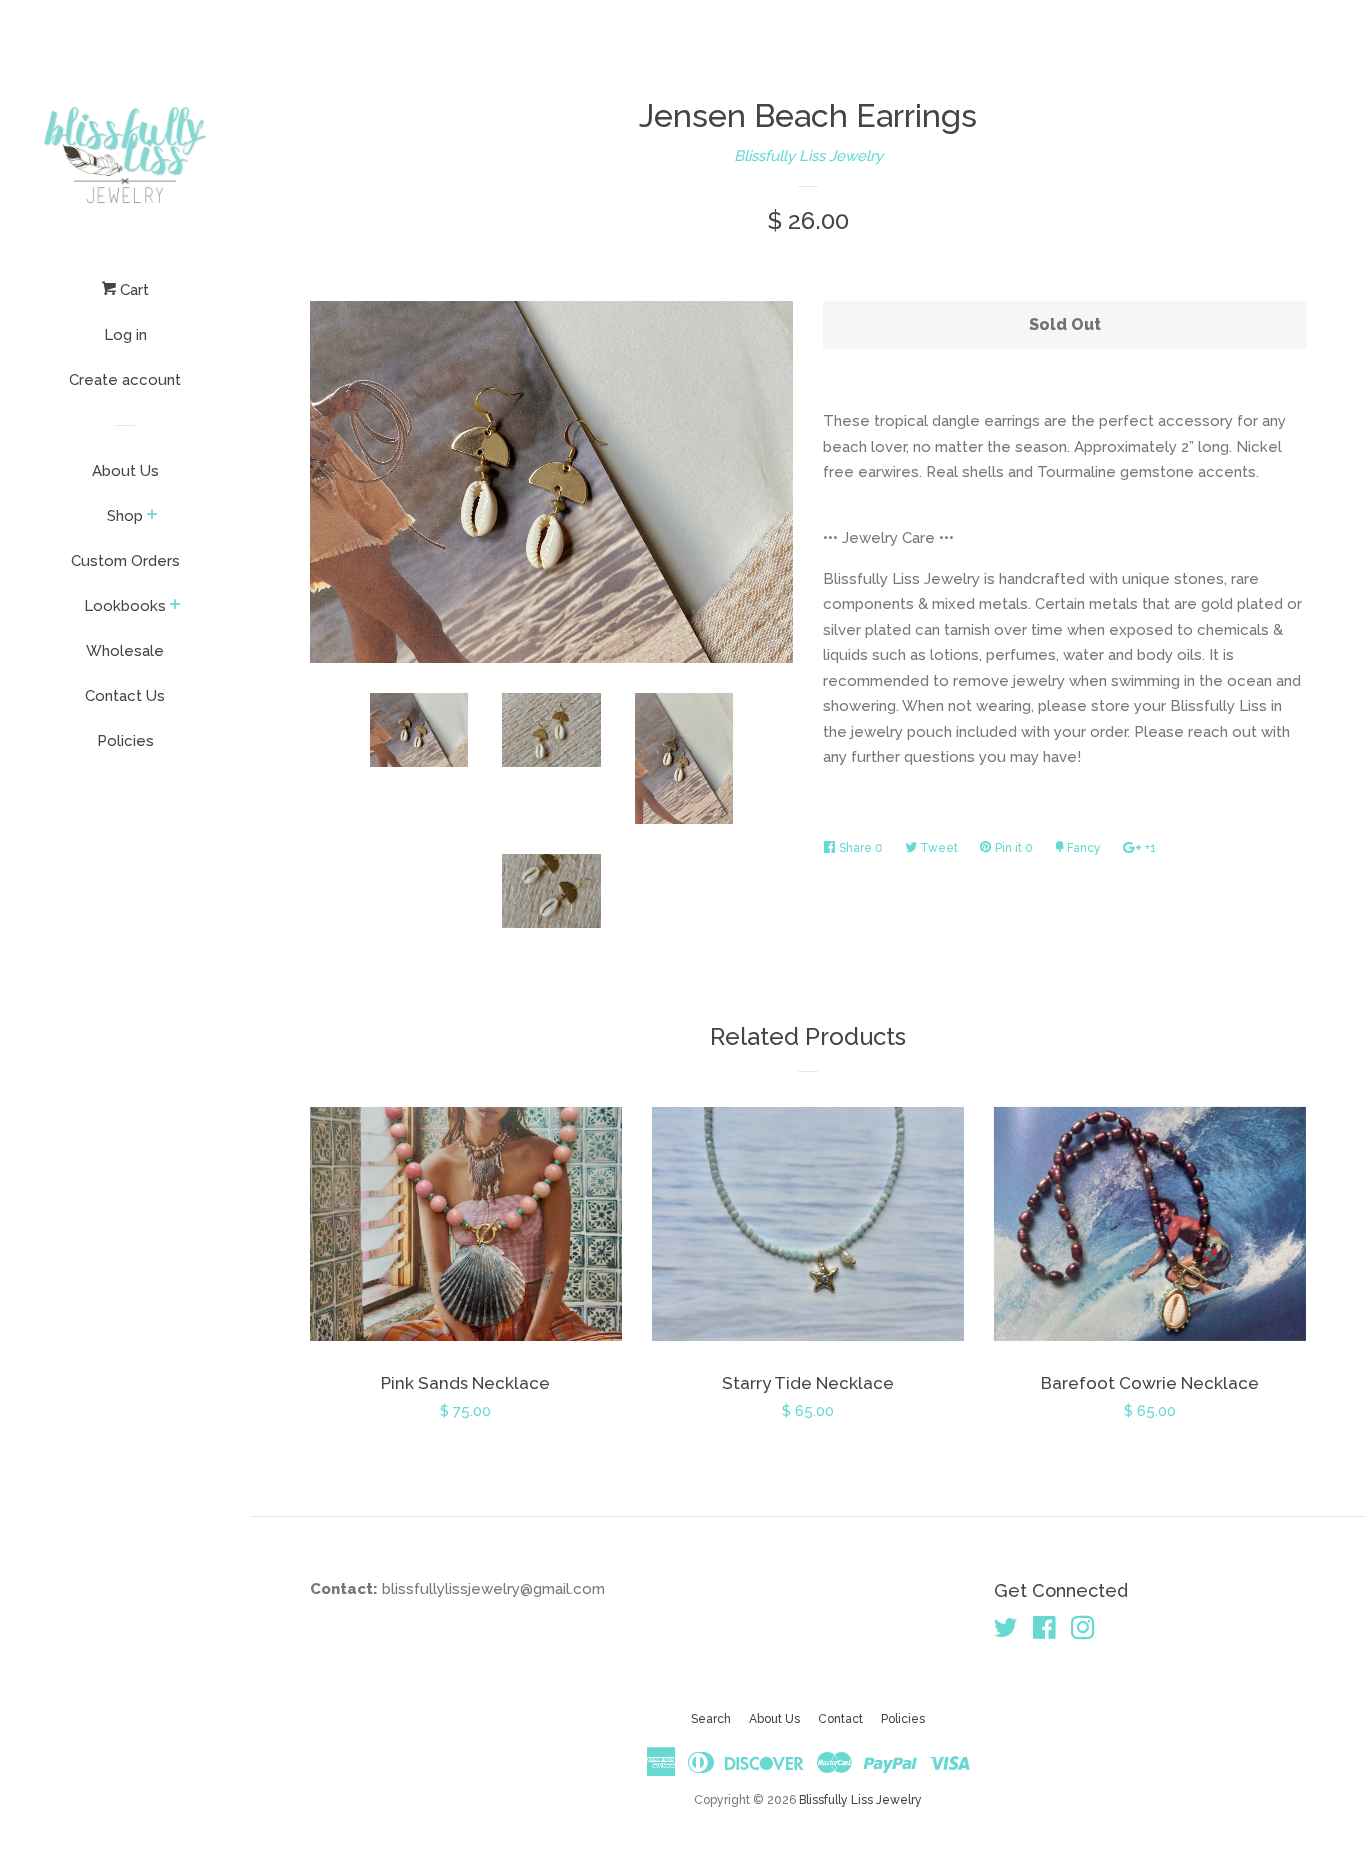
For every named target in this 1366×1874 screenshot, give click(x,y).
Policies (125, 741)
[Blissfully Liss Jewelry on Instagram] (1083, 1632)
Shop (125, 516)
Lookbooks (125, 606)
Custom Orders (125, 561)
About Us (125, 471)
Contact (840, 1719)
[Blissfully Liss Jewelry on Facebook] (1044, 1632)
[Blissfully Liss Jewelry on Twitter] (1006, 1632)
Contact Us (125, 696)
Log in (125, 335)
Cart (132, 290)
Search (711, 1719)
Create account (125, 380)
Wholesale (125, 651)
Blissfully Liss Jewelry (808, 156)
